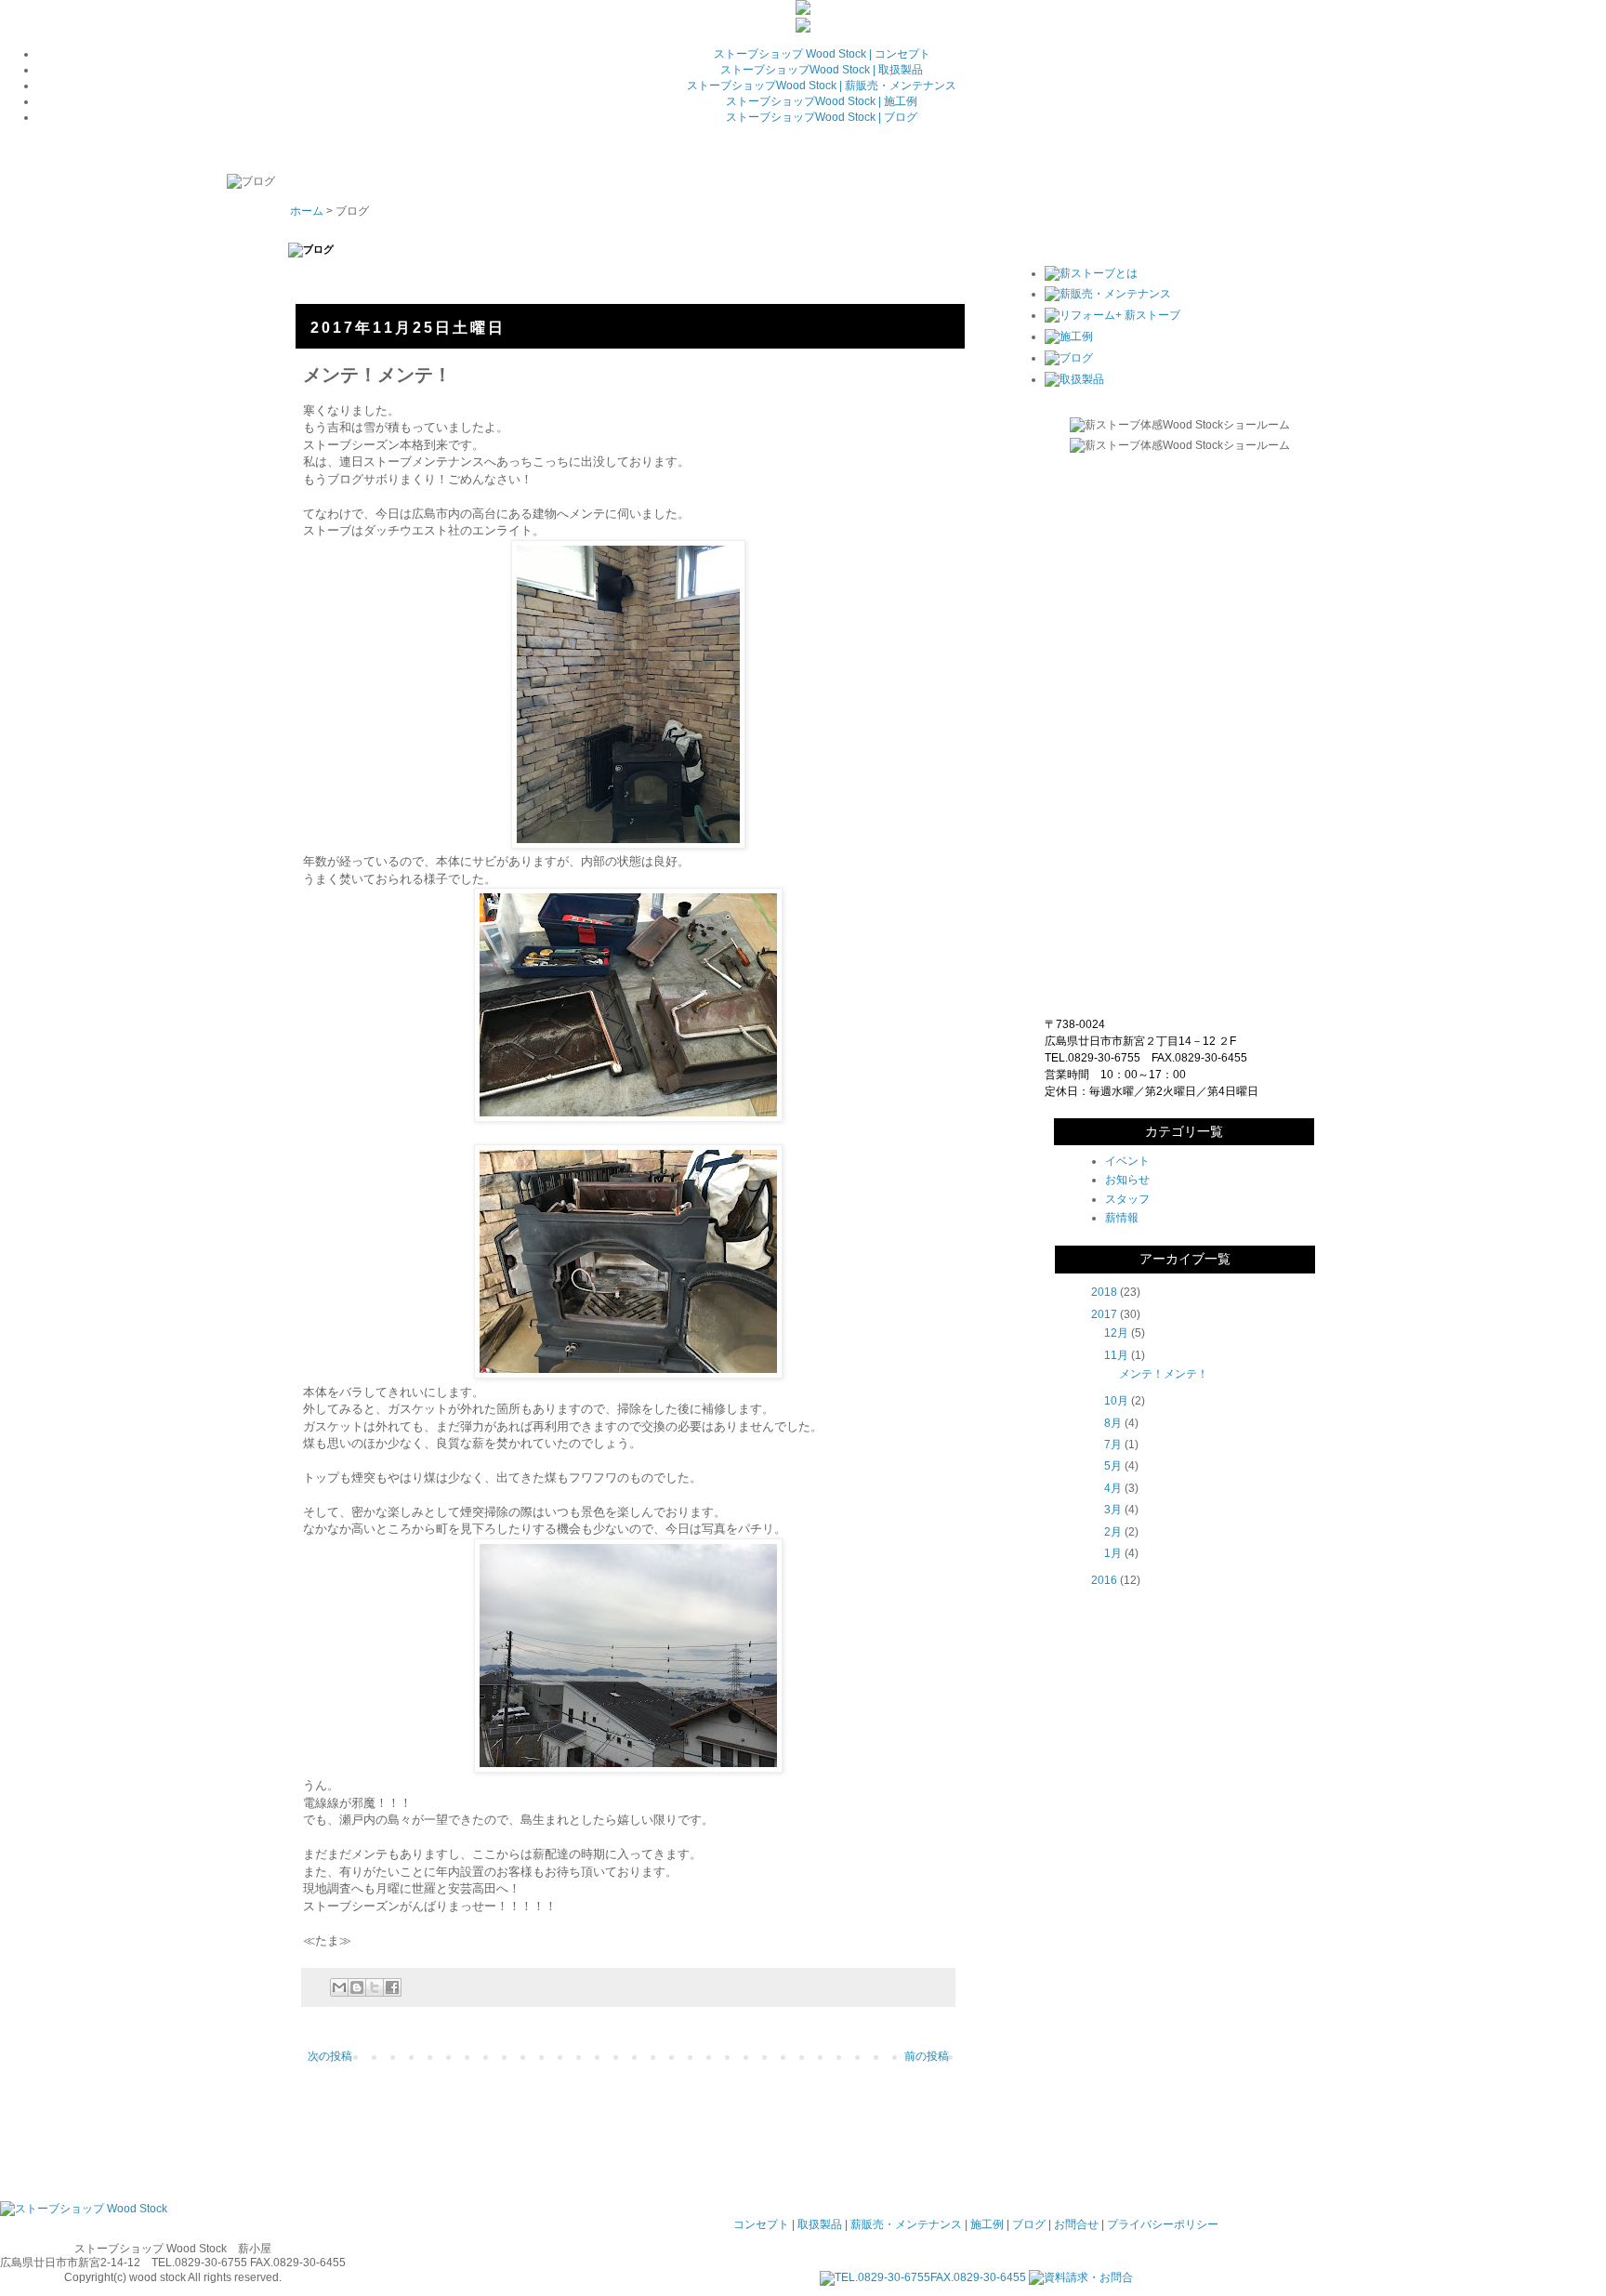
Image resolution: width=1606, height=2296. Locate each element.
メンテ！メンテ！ (1164, 1374)
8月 (1113, 1423)
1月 (1113, 1553)
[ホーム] (803, 11)
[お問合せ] (803, 29)
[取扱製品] (1074, 379)
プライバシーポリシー (1163, 2224)
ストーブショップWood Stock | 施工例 (822, 101)
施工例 (987, 2224)
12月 (1116, 1333)
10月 (1116, 1401)
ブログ (1029, 2224)
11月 (1116, 1355)
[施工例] (1069, 336)
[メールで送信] (339, 1987)
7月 (1113, 1445)
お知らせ (1127, 1180)
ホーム (307, 211)
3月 (1113, 1510)
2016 (1104, 1580)
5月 (1113, 1466)
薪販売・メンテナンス (906, 2224)
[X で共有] (375, 1987)
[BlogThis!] (357, 1987)
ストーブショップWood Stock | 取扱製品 (822, 70)
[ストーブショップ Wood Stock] (84, 2209)
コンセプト (761, 2224)
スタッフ (1127, 1199)
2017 (1104, 1314)
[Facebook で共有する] (392, 1987)
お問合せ (1076, 2224)
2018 (1104, 1292)
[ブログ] (1069, 358)
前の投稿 (927, 2056)
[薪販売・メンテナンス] (1108, 294)
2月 (1113, 1532)
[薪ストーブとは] (1091, 273)
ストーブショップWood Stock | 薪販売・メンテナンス (822, 86)
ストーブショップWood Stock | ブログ (822, 117)
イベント (1127, 1161)
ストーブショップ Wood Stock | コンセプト (822, 54)
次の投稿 (330, 2056)
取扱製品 (820, 2224)
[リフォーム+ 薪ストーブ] (1112, 315)
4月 (1113, 1488)
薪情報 (1122, 1218)
